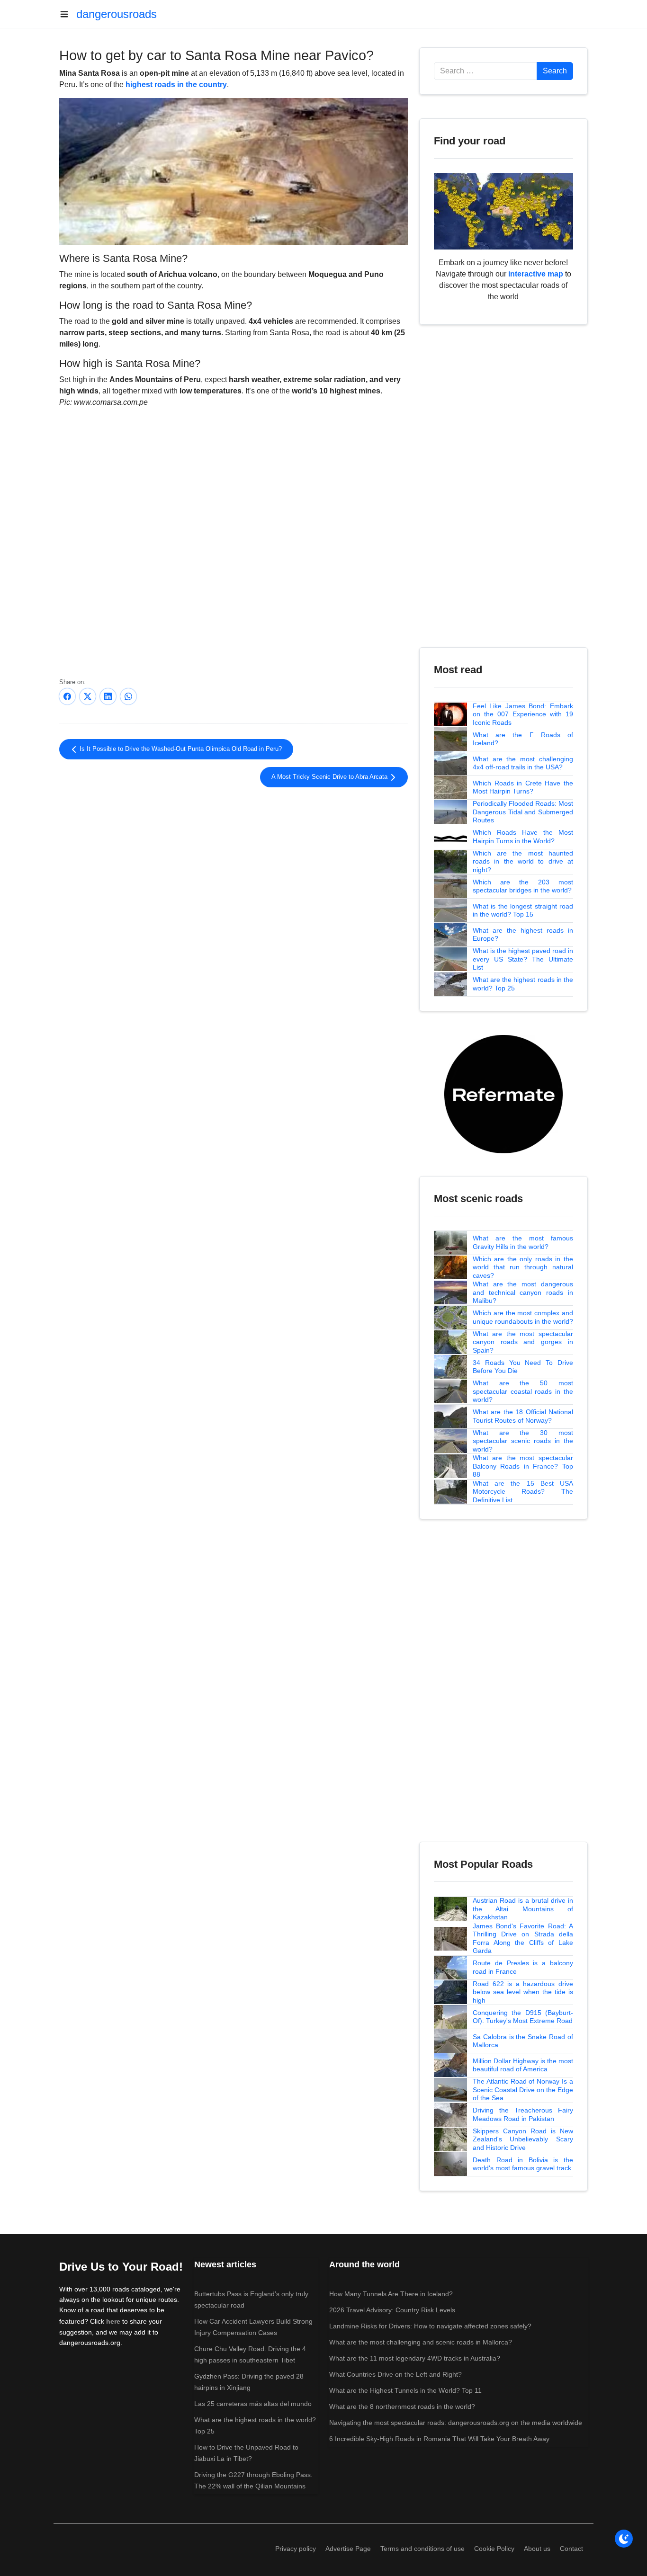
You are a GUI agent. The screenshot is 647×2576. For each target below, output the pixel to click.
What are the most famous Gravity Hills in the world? (523, 1242)
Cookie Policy (494, 2549)
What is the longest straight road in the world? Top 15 (523, 910)
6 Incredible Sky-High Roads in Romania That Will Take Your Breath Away (439, 2439)
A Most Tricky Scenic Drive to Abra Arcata (330, 777)
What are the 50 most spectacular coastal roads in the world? (523, 1391)
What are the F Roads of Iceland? (523, 739)
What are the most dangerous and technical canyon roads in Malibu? (523, 1292)
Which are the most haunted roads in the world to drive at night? (523, 861)
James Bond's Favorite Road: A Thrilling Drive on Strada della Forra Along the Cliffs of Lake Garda (523, 1939)
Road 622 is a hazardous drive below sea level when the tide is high (523, 1992)
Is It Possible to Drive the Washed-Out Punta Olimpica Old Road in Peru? (180, 749)
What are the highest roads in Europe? (523, 935)
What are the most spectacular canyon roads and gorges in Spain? (523, 1342)
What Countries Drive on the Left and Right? (395, 2374)
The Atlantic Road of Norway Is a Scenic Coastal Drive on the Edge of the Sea (523, 2090)
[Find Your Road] (503, 210)
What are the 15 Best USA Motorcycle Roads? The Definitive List (523, 1492)
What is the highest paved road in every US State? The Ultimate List (523, 959)
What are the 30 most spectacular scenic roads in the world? (523, 1441)
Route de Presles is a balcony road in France (523, 1967)
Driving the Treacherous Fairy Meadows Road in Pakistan (523, 2114)
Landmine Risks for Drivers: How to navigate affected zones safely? (430, 2326)
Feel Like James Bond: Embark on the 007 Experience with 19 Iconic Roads (523, 714)
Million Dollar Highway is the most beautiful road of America (523, 2065)
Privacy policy (296, 2549)
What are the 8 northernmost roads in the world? (402, 2407)
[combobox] (485, 71)
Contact (571, 2549)
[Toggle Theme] (624, 2539)
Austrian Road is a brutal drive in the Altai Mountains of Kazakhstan (523, 1909)
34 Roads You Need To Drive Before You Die (523, 1367)
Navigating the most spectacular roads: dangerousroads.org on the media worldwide (456, 2423)
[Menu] (68, 14)
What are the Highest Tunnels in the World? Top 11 (405, 2390)
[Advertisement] (234, 865)
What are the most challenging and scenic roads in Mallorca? (421, 2342)
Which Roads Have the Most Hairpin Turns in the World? (523, 837)
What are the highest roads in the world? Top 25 (523, 984)
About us (537, 2549)
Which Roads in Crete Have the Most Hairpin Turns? (523, 787)
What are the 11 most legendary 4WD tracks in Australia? (415, 2358)
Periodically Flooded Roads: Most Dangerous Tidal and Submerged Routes (523, 812)
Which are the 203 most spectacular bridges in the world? (523, 886)
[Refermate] (503, 1093)
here (113, 2321)
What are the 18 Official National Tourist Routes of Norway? (523, 1416)
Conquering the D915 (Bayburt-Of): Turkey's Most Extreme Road (523, 2017)
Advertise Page (348, 2549)
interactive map (536, 274)
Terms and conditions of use (422, 2549)
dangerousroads (117, 14)
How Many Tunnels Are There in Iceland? (391, 2294)
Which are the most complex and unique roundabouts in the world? (523, 1317)
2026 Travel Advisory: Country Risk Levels (392, 2310)
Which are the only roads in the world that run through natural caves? (523, 1267)
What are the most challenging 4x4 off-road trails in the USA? (523, 763)
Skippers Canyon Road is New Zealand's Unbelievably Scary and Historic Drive (523, 2139)
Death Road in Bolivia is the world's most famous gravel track (523, 2164)
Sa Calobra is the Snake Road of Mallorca (523, 2041)
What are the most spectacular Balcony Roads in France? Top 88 (523, 1466)
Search (555, 71)
